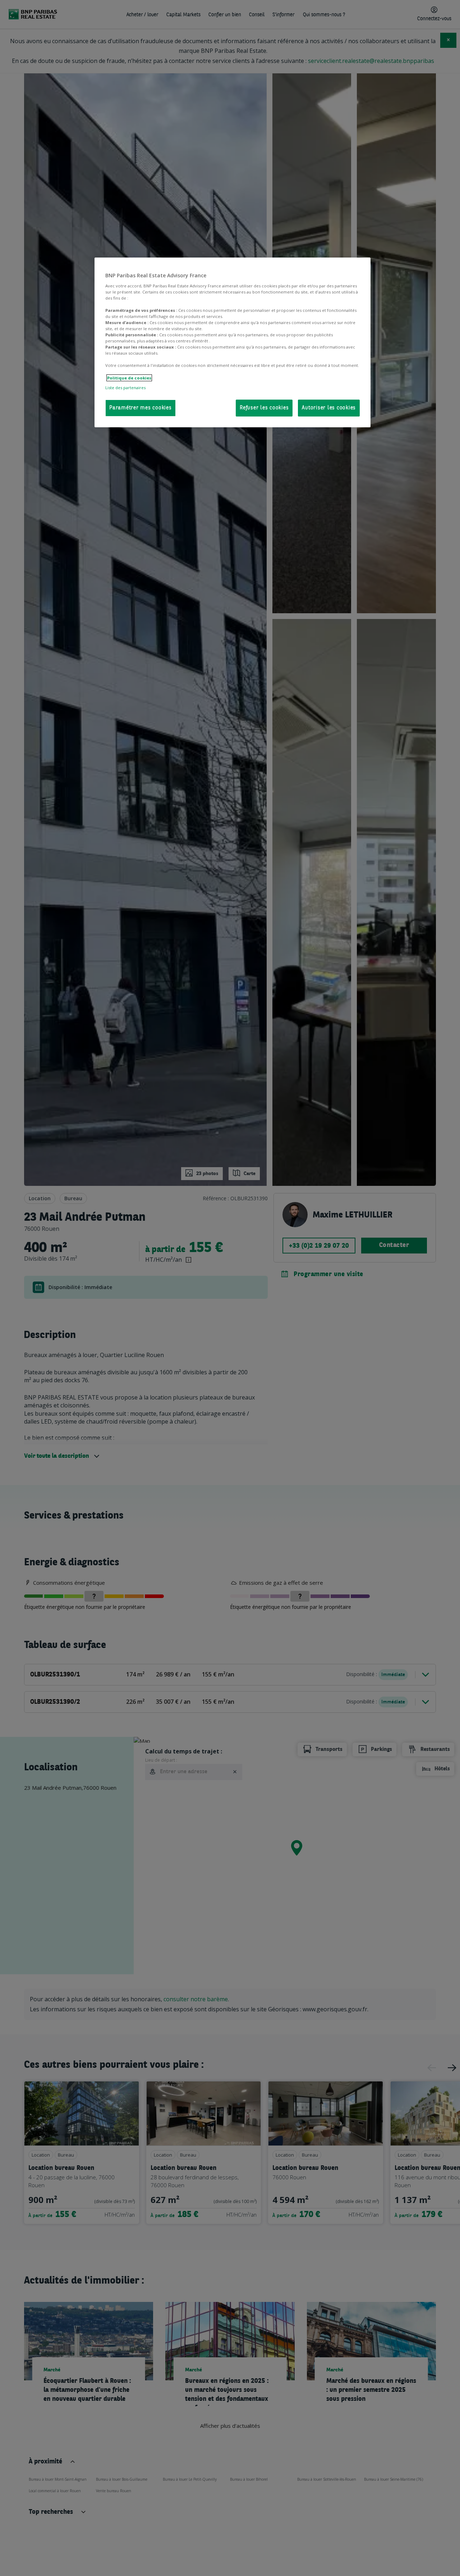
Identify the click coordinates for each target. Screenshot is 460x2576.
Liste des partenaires (125, 388)
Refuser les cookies (264, 408)
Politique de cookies (129, 378)
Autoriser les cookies (329, 408)
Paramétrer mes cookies (141, 408)
